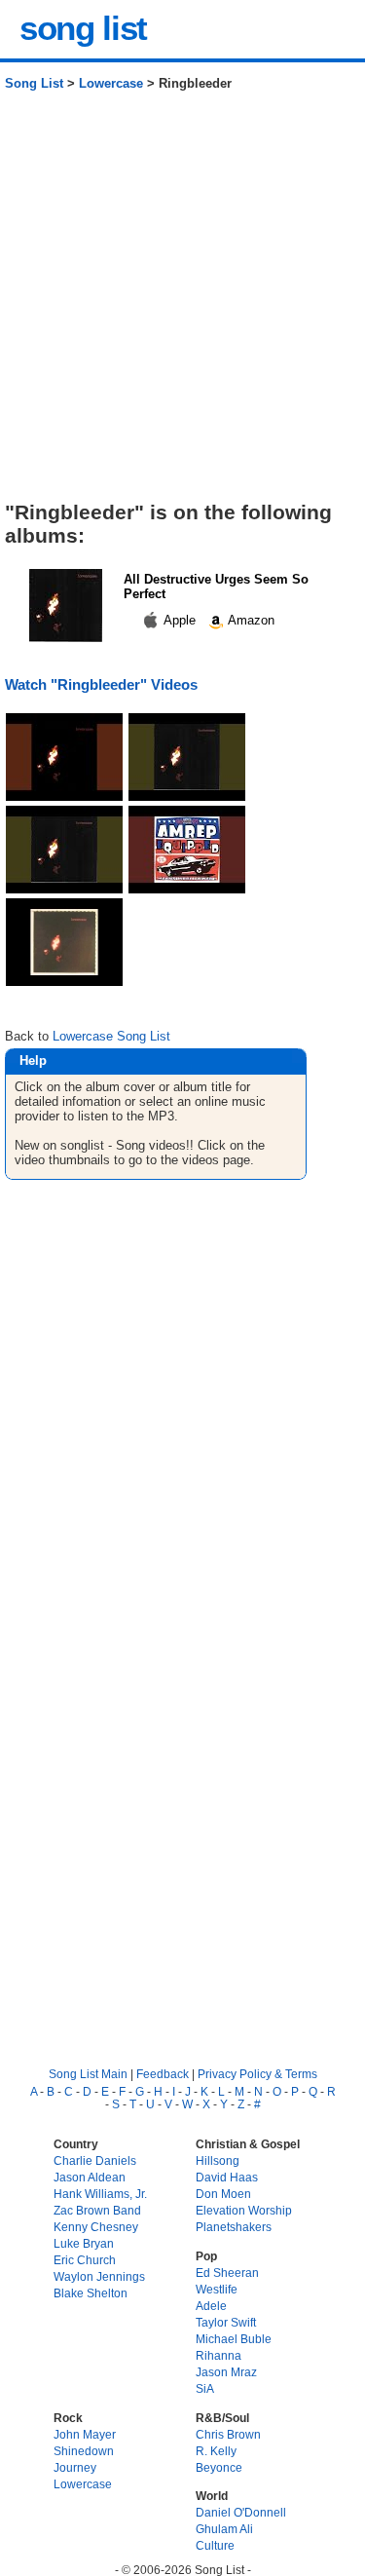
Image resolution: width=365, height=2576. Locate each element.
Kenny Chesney (96, 2227)
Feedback (163, 2074)
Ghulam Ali (224, 2529)
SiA (205, 2388)
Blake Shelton (91, 2293)
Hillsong (218, 2160)
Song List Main (88, 2074)
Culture (215, 2545)
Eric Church (85, 2260)
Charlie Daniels (95, 2160)
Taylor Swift (226, 2322)
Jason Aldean (90, 2177)
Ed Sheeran (227, 2273)
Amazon (250, 620)
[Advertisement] (182, 303)
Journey (75, 2467)
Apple (180, 620)
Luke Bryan (84, 2243)
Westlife (217, 2289)
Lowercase (111, 83)
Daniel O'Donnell (241, 2512)
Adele (211, 2306)
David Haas (227, 2177)
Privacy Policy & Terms (257, 2074)
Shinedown (84, 2451)
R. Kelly (216, 2451)
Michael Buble (234, 2339)
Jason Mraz (226, 2372)
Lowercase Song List (111, 1036)
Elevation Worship (244, 2210)
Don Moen (223, 2194)
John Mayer (85, 2434)
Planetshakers (234, 2227)
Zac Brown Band (97, 2210)
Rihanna (219, 2355)
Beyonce (219, 2467)
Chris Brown (228, 2434)
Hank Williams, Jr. (100, 2194)
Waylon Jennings (99, 2276)
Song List (34, 83)
